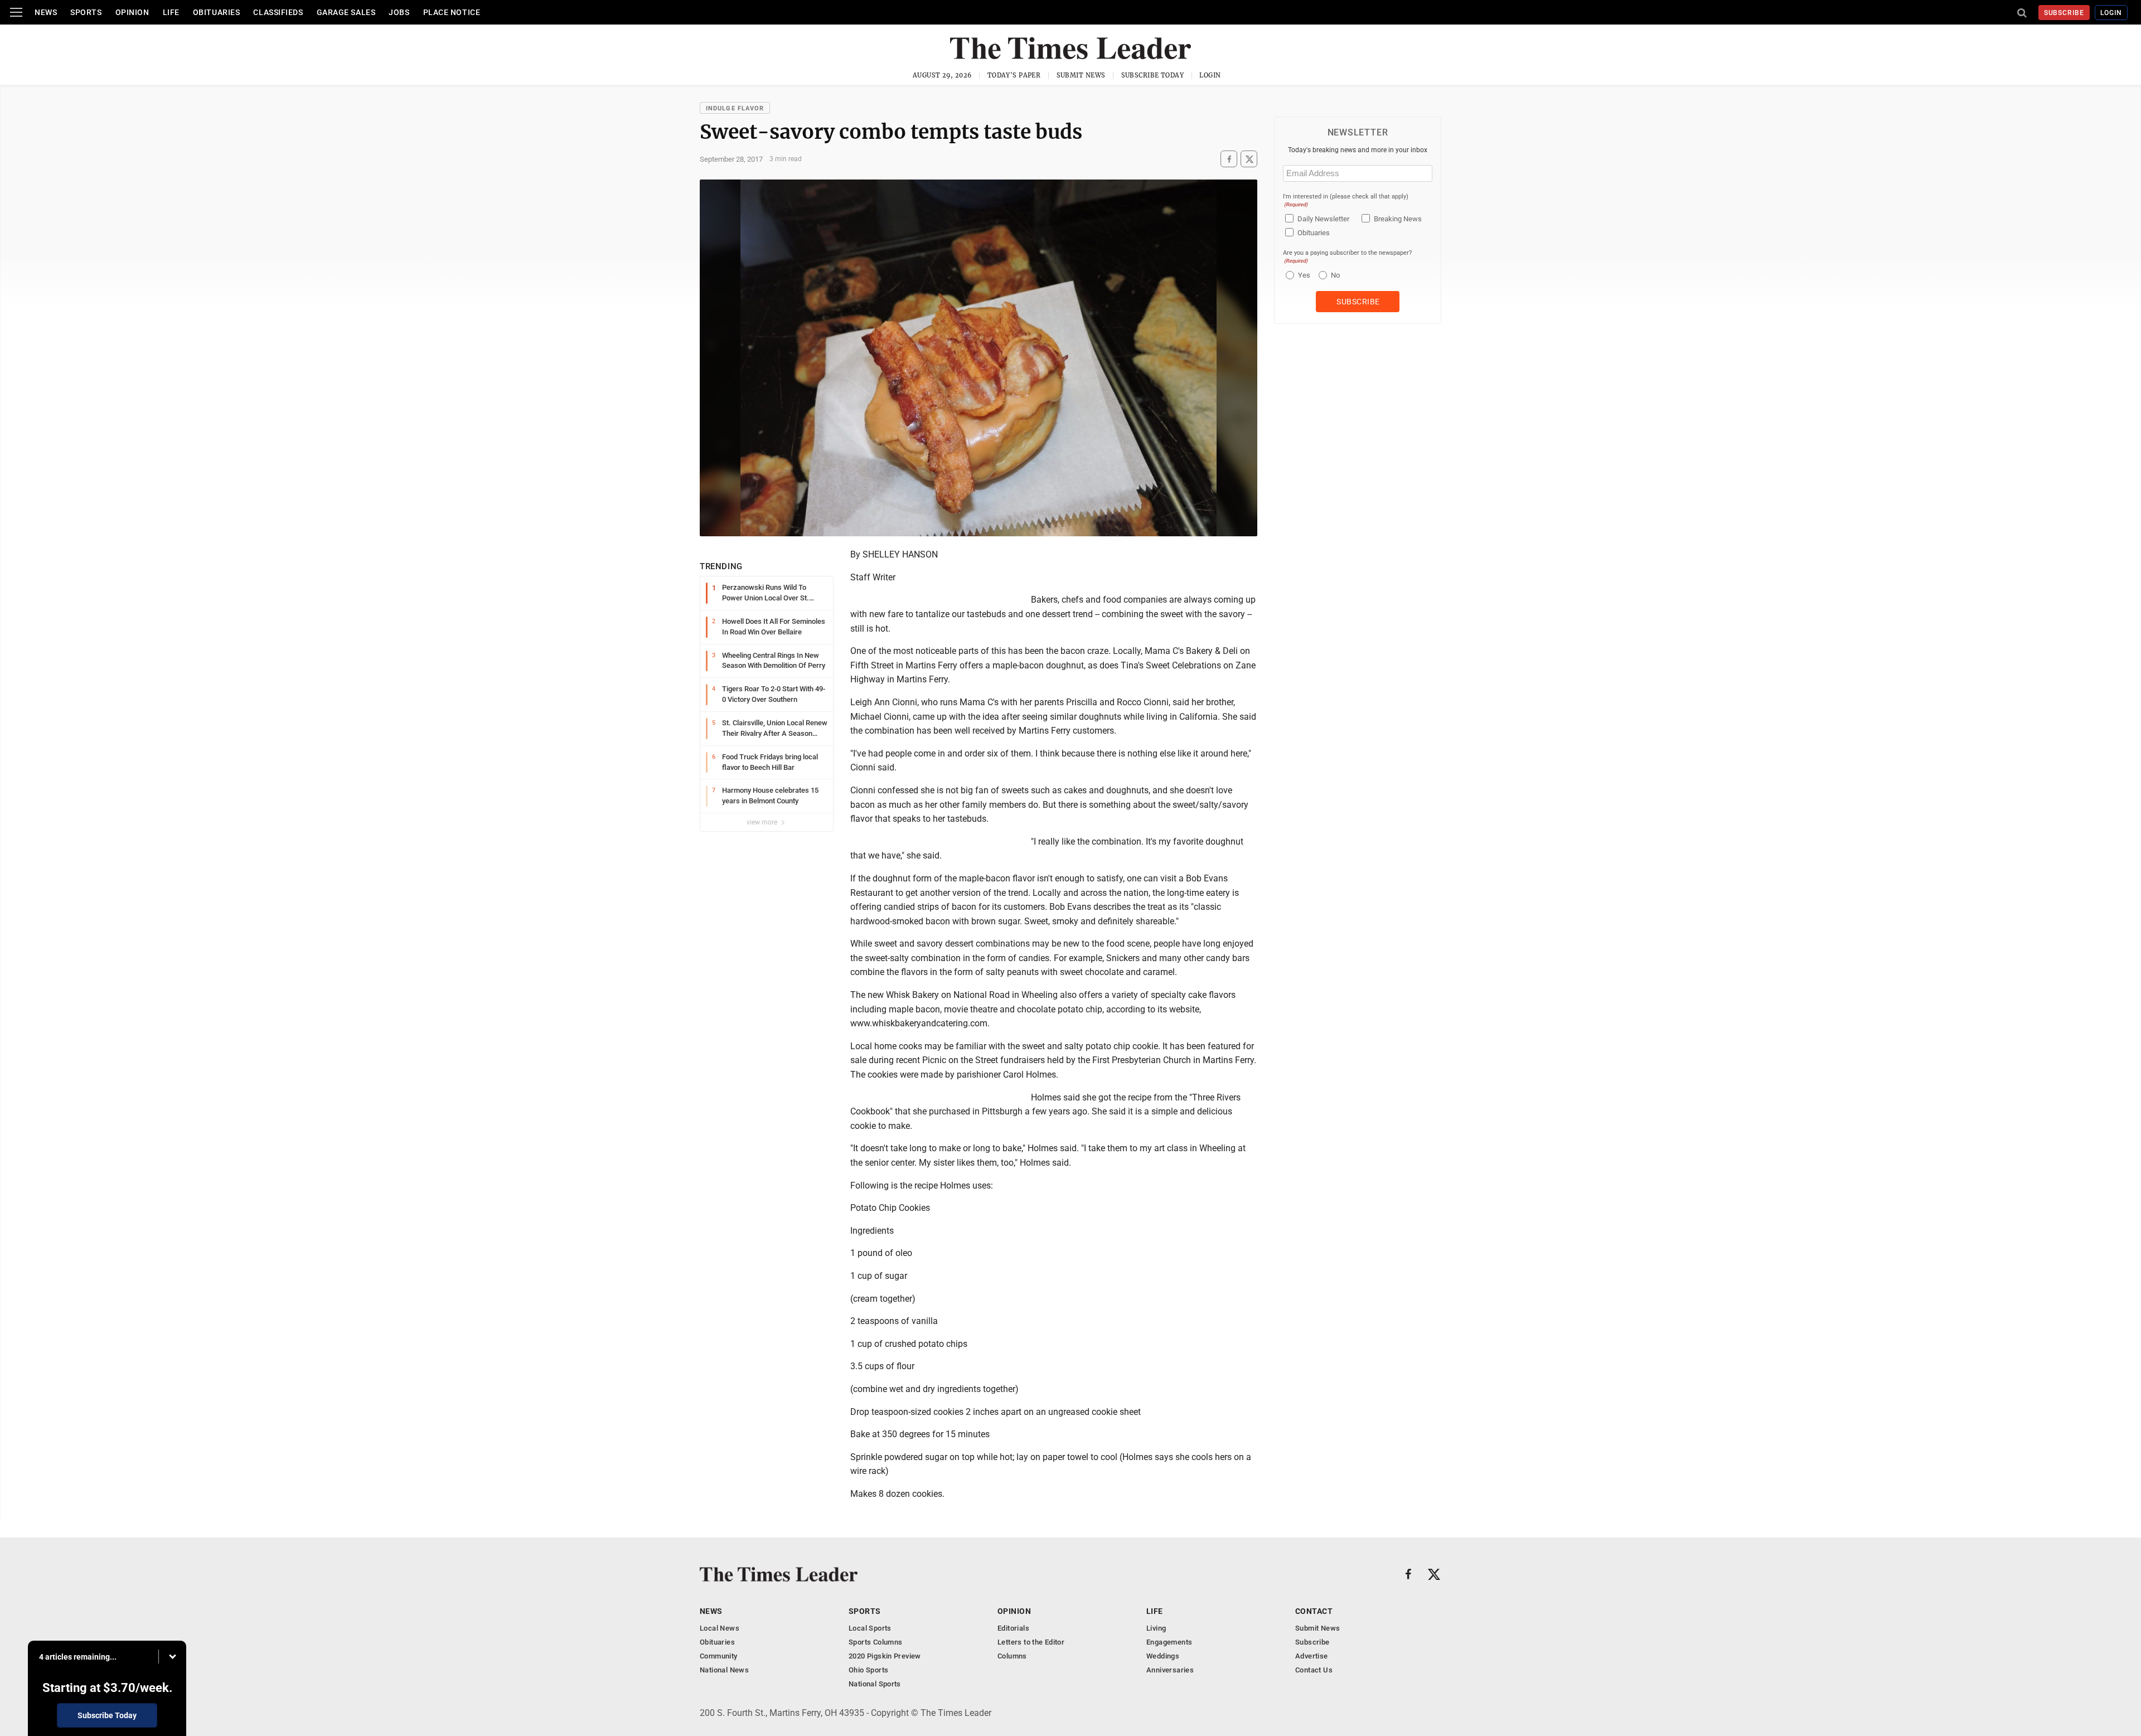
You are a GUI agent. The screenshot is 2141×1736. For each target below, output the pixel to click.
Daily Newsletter (1323, 219)
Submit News (1081, 75)
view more (763, 822)
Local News (720, 1628)
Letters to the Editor (1031, 1642)
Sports (86, 12)
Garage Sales (346, 12)
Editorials (1013, 1628)
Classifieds (278, 12)
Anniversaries (1170, 1670)
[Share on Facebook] (1229, 159)
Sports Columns (875, 1642)
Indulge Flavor (735, 108)
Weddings (1163, 1656)
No (1335, 275)
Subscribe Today (1153, 75)
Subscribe (2064, 13)
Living (1156, 1628)
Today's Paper (1014, 75)
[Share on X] (1249, 159)
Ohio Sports (868, 1670)
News (46, 12)
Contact (1314, 1611)
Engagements (1169, 1642)
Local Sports (870, 1628)
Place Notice (452, 12)
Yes (1303, 275)
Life (171, 12)
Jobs (399, 12)
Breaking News (1398, 219)
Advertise (1312, 1656)
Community (719, 1656)
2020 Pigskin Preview (885, 1656)
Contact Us (1314, 1670)
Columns (1012, 1656)
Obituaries (217, 12)
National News (724, 1670)
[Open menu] (16, 12)
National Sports (875, 1684)
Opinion (132, 12)
